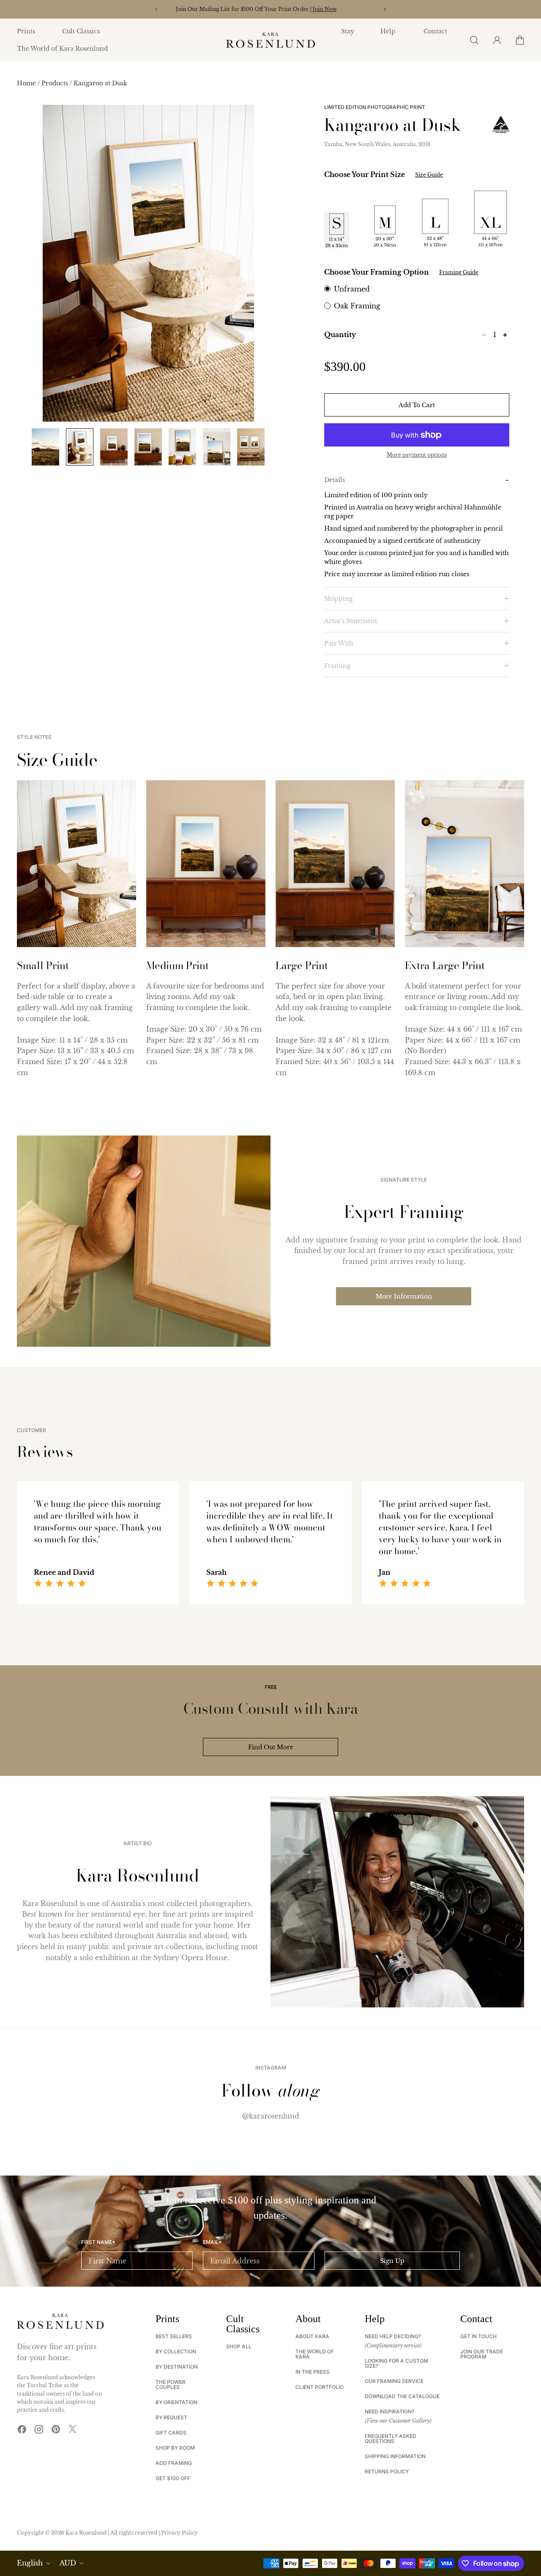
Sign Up (392, 2261)
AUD (68, 2563)
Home (27, 83)
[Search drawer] (474, 40)
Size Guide (429, 175)
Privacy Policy (179, 2533)
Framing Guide (459, 272)
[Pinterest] (56, 2429)
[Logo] (270, 40)
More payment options (417, 455)
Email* (212, 2242)
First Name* (98, 2242)
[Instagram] (39, 2429)
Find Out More (271, 1747)
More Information (404, 1296)
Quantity (340, 335)
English (30, 2563)
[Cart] (519, 40)
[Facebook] (22, 2429)
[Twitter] (73, 2429)
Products (55, 83)
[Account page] (497, 40)
